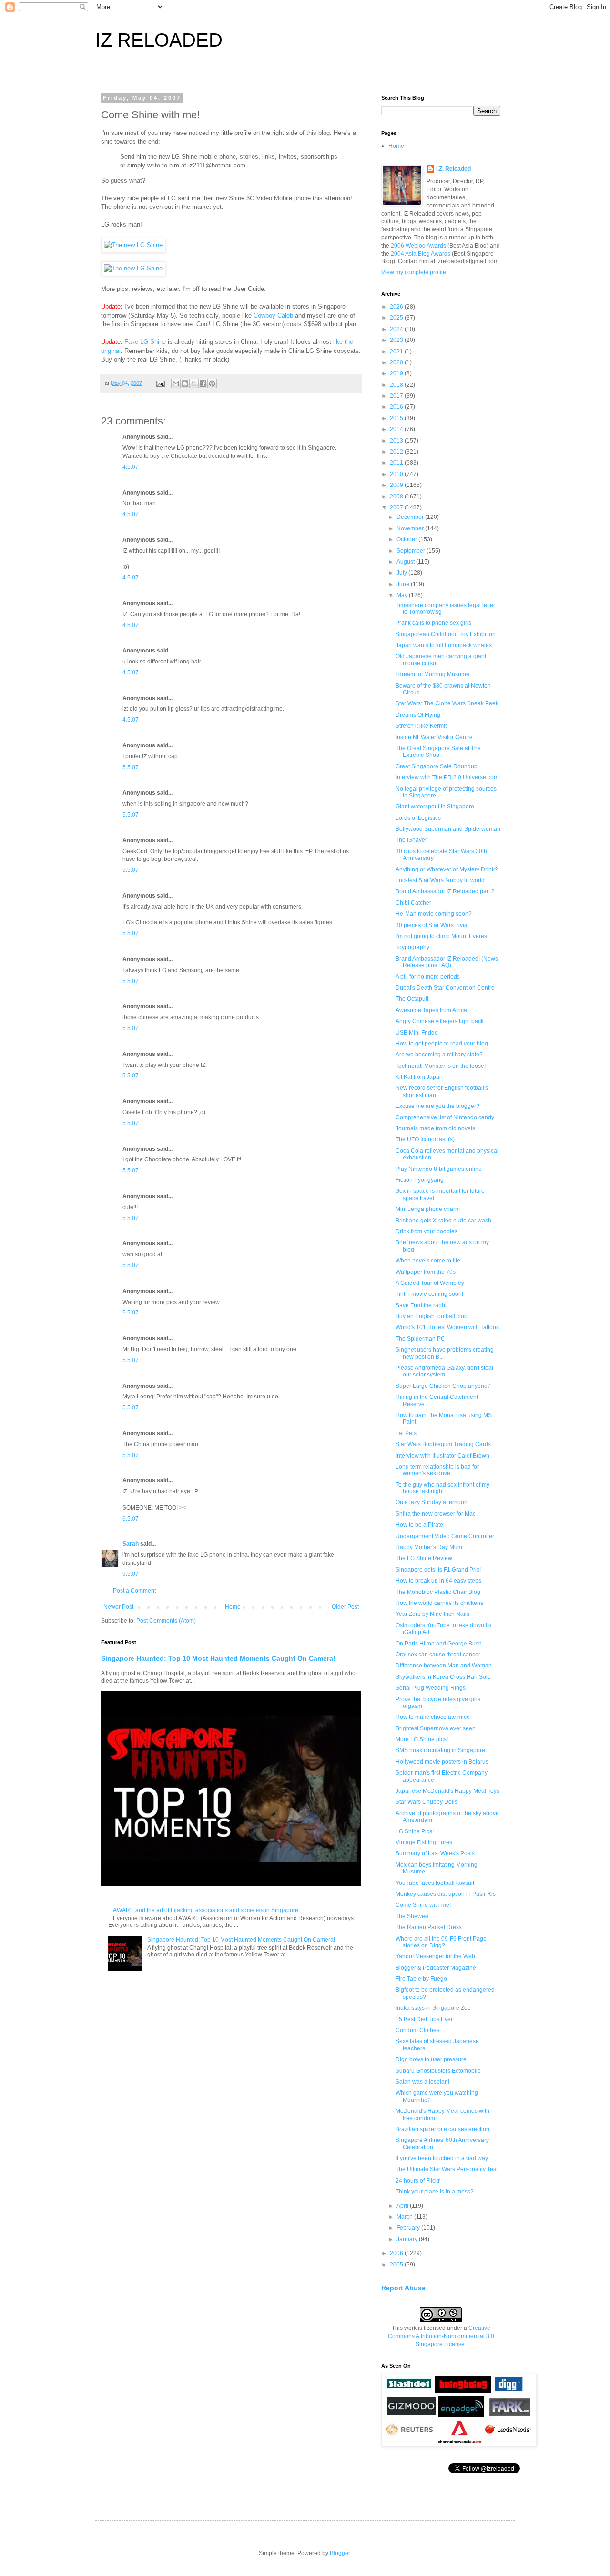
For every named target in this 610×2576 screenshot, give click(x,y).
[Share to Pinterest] (212, 383)
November (411, 528)
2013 (397, 441)
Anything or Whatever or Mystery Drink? (447, 869)
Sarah (131, 1544)
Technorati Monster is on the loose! (441, 1066)
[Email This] (176, 383)
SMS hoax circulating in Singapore (440, 1750)
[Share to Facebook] (203, 383)
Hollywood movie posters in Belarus (442, 1762)
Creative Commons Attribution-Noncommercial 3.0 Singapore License (441, 2336)
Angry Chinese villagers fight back (440, 1021)
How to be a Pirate (419, 1525)
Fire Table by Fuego (421, 1979)
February (409, 2228)
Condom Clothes (417, 2030)
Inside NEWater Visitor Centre (434, 737)
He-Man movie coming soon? (434, 914)
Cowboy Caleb (273, 316)
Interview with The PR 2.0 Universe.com (447, 777)
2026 (397, 307)
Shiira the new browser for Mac (436, 1514)
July (402, 573)
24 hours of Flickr (418, 2181)
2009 (397, 485)
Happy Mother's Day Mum (429, 1547)
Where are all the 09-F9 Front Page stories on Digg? (441, 1942)
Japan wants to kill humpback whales (444, 645)
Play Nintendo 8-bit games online (439, 1169)
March (405, 2217)
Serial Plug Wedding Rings (431, 1688)
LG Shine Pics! (415, 1831)
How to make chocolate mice (433, 1717)
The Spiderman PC (420, 1339)
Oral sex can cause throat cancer (438, 1655)
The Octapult (412, 999)
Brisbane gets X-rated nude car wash (443, 1221)
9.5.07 (131, 1574)
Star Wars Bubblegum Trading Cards (443, 1444)
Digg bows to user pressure (431, 2059)
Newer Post (118, 1607)
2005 (397, 2265)
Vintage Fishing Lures (424, 1842)
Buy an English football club (432, 1316)
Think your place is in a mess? (435, 2192)
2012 (397, 452)
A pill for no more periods (428, 977)
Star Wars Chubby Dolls (427, 1802)
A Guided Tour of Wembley (430, 1283)
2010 (397, 474)
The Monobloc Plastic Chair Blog (438, 1592)
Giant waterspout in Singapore (435, 807)
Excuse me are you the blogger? (437, 1106)
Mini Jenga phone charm (428, 1209)
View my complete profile (414, 272)
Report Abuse (403, 2288)
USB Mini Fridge (417, 1033)
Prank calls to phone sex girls (433, 623)
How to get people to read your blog (442, 1044)
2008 (397, 497)
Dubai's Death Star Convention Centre (445, 988)
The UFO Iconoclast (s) (425, 1139)
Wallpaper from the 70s (426, 1272)
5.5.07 (131, 767)
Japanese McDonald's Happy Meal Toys (447, 1791)
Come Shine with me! (423, 1905)
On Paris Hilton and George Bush (439, 1644)
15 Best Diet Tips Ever (424, 2019)
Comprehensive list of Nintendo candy (445, 1117)
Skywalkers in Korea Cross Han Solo (443, 1677)
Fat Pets (406, 1433)
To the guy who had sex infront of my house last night (442, 1488)
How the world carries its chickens (439, 1603)
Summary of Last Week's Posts (435, 1853)
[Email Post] (160, 383)
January (408, 2239)
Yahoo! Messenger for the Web (435, 1956)
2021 (397, 352)
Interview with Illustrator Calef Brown (442, 1456)
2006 (397, 2253)
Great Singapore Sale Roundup (437, 766)
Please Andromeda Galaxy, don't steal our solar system (444, 1371)
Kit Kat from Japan (419, 1077)
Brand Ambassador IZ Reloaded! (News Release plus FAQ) (447, 962)
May (403, 595)
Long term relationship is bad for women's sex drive (437, 1470)
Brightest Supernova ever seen (436, 1728)
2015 (397, 418)
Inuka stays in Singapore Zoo (433, 2008)
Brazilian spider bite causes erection (442, 2129)
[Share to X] (194, 383)
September (412, 551)
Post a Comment (134, 1591)
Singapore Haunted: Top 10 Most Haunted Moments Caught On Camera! (218, 1658)
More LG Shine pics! (422, 1739)
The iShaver (411, 840)
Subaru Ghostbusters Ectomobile (438, 2071)
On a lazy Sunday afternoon (432, 1502)
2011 (397, 463)
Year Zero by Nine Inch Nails (432, 1614)
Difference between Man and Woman (444, 1666)
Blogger (340, 2553)
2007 (397, 507)
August (406, 562)
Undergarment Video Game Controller (445, 1536)
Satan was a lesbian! (422, 2082)
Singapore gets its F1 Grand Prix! (438, 1570)
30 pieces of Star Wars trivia (432, 925)
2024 (397, 329)
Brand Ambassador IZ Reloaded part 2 (445, 891)
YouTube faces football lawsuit (435, 1883)
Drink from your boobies (427, 1231)
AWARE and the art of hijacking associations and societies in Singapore (206, 1910)
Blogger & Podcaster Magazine (436, 1968)
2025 (397, 318)
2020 (397, 362)
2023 (397, 340)
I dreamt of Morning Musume (432, 674)
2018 (397, 385)
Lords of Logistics (418, 818)
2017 (397, 396)
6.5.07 (131, 1519)
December (411, 517)
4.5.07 (131, 467)
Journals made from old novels (435, 1128)
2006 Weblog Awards (418, 246)
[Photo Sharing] (133, 245)
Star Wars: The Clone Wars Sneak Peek (447, 703)
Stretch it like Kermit (421, 726)
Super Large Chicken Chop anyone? (443, 1386)
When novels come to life (428, 1261)
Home (233, 1607)
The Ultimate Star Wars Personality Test (447, 2169)
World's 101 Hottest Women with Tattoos (447, 1327)
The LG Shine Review (424, 1558)
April (403, 2206)
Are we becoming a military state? (439, 1055)
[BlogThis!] (185, 383)
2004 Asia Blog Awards (421, 254)
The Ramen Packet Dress (429, 1927)
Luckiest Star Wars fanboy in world (440, 880)
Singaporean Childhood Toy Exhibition (446, 634)
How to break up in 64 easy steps (438, 1581)
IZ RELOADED (159, 40)
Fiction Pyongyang (420, 1180)
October (407, 539)
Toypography (412, 947)
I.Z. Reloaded (453, 169)
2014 (397, 429)
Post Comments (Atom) (166, 1621)
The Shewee (412, 1916)
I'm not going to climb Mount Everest (442, 936)
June (404, 584)
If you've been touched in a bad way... (444, 2158)
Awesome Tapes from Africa (431, 1010)
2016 (397, 407)
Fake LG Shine (145, 342)
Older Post (345, 1607)
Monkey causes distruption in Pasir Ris (446, 1894)
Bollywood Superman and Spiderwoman (448, 829)
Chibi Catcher (413, 903)
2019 (397, 373)
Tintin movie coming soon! (429, 1294)
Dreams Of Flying (418, 715)
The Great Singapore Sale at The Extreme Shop (438, 752)
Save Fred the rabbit (422, 1305)
